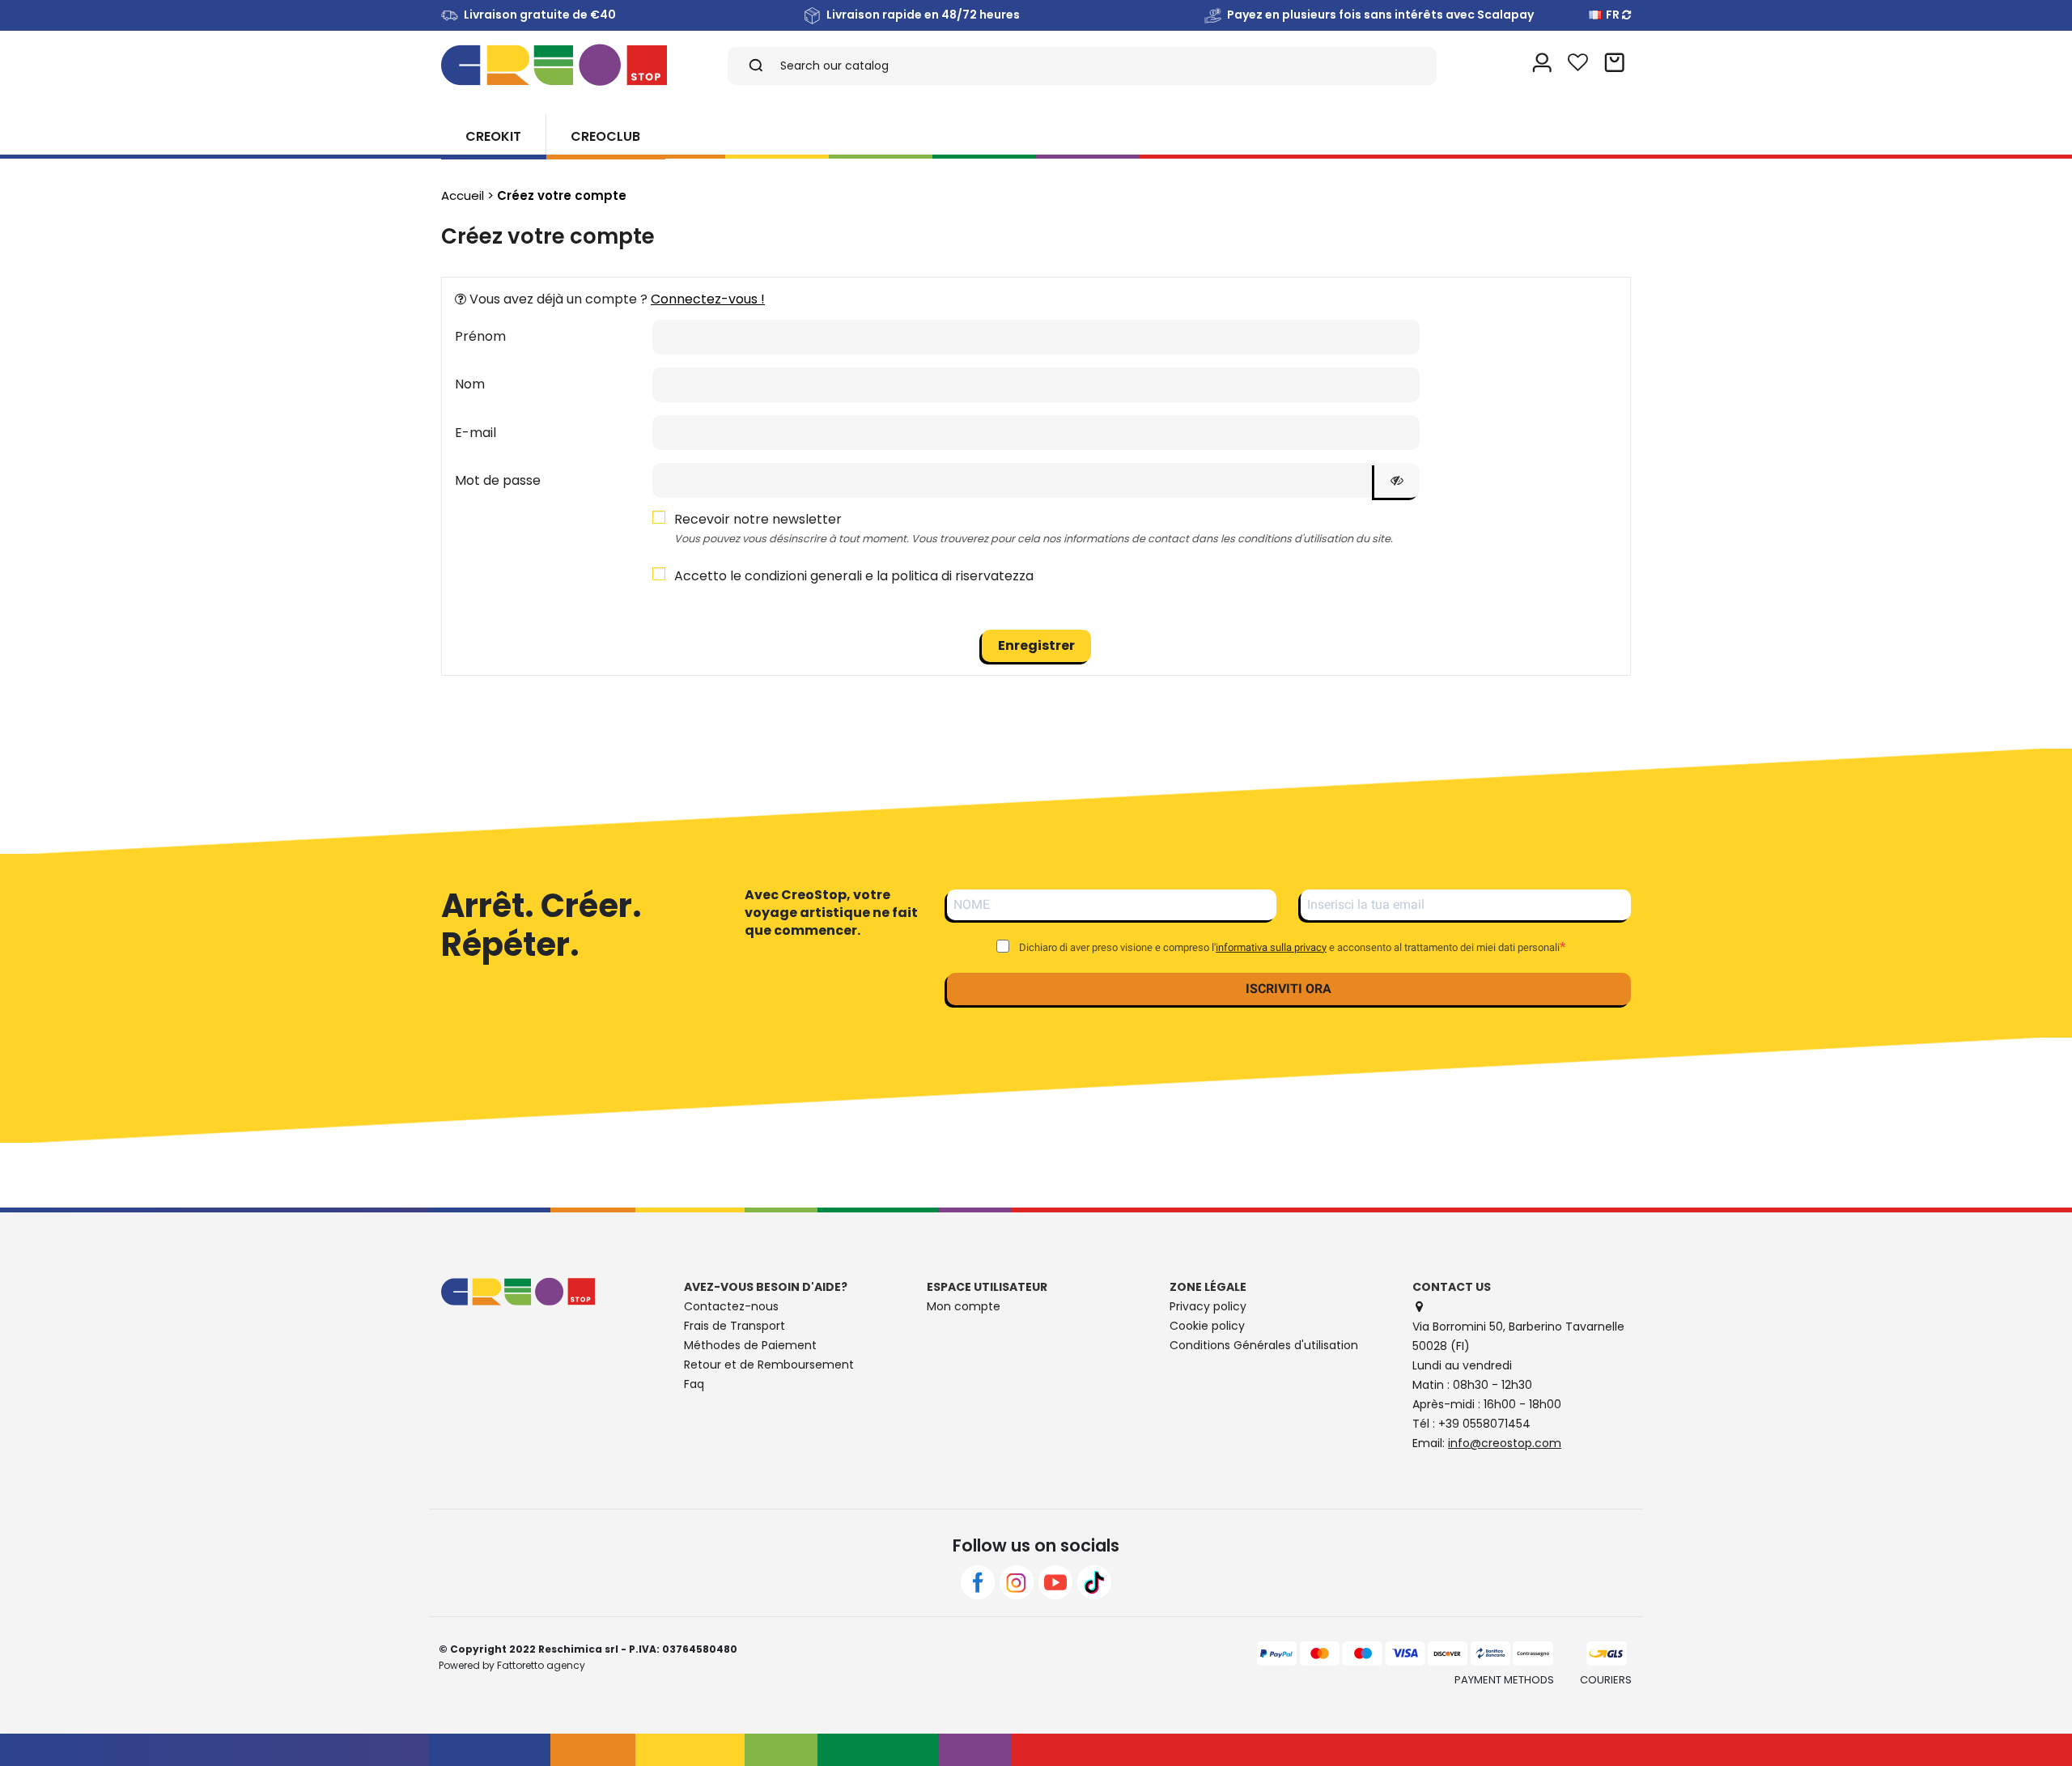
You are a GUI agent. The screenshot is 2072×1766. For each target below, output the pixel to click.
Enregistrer (1036, 645)
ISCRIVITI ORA (1289, 989)
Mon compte (964, 1306)
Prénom (480, 336)
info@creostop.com (1505, 1443)
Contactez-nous (731, 1306)
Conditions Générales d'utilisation (1264, 1345)
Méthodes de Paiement (750, 1345)
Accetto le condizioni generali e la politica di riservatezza (854, 576)
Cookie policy (1207, 1326)
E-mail (476, 433)
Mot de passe (498, 480)
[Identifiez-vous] (1542, 65)
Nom (470, 384)
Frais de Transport (735, 1326)
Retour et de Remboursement (769, 1365)
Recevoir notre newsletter (1034, 528)
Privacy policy (1208, 1306)
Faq (694, 1384)
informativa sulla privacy (1271, 947)
